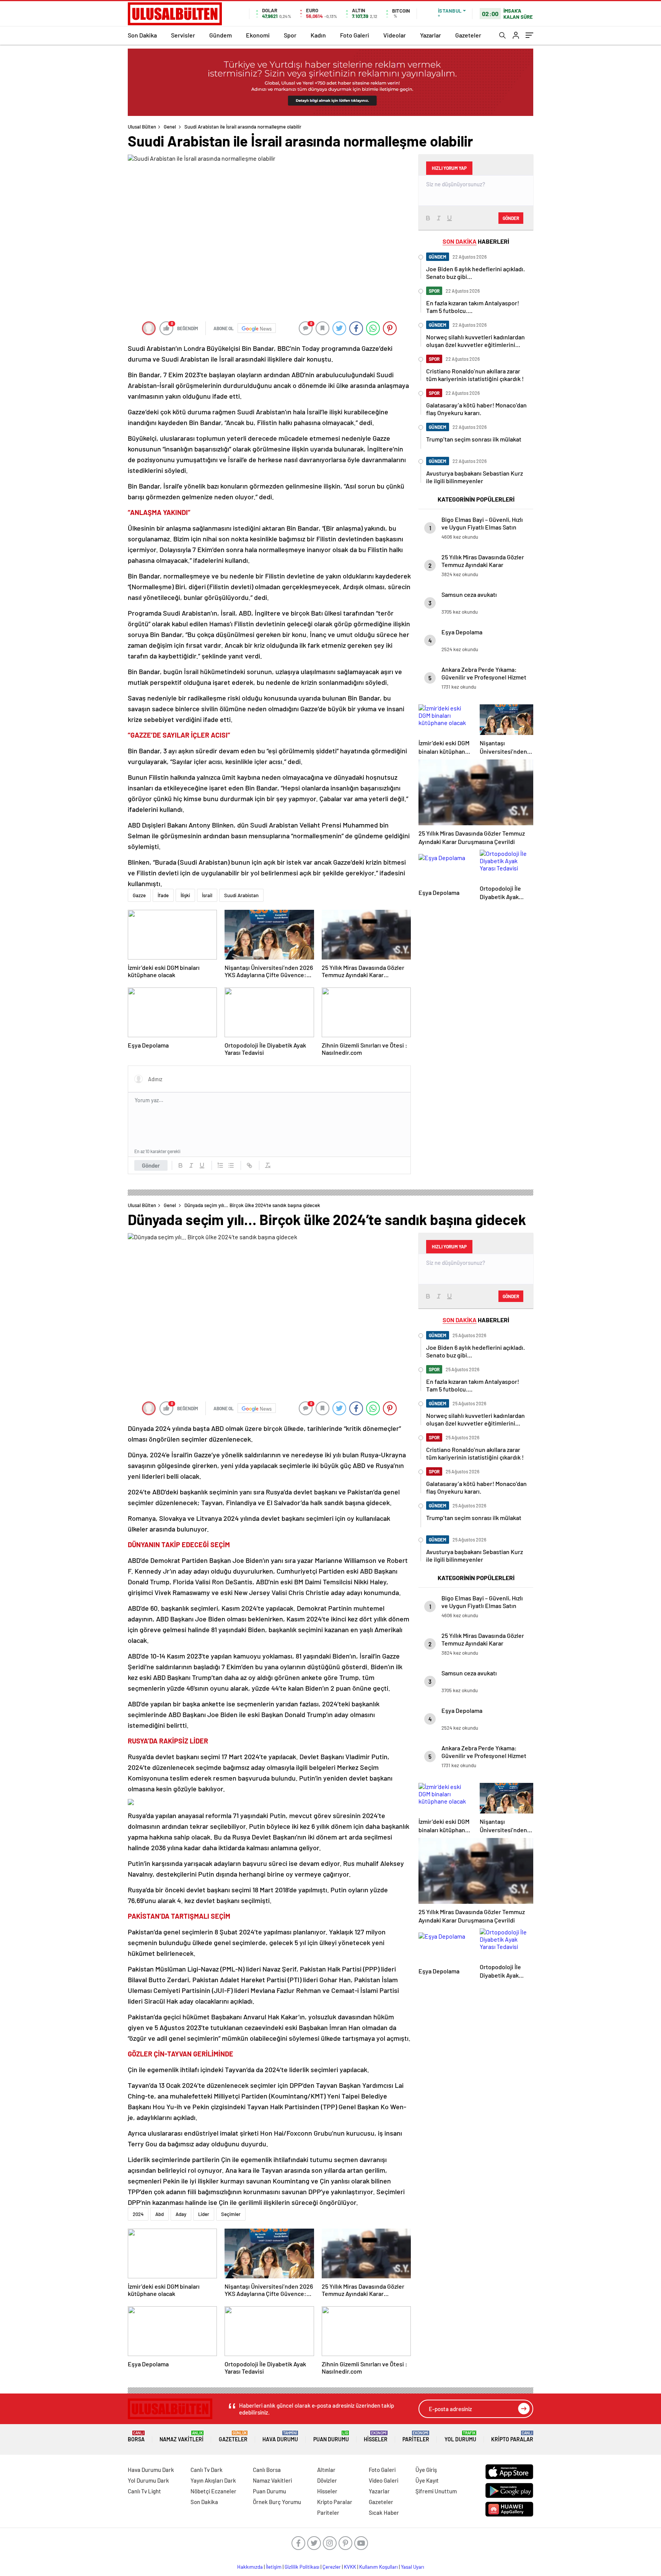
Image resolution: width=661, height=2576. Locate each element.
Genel (170, 127)
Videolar (395, 35)
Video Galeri (383, 2480)
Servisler (183, 35)
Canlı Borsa (267, 2470)
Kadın (318, 35)
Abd (160, 2214)
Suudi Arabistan (241, 895)
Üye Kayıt (427, 2480)
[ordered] (220, 1165)
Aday (181, 2214)
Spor (290, 35)
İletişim (274, 2567)
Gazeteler (468, 35)
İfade (163, 895)
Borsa (136, 2437)
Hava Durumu (280, 2437)
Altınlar (326, 2470)
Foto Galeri (355, 35)
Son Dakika (142, 35)
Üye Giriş (426, 2470)
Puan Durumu (331, 2437)
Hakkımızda (250, 2567)
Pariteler (416, 2437)
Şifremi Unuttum (436, 2491)
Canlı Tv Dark (207, 2470)
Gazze (139, 895)
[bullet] (231, 1165)
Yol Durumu (460, 2437)
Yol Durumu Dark (148, 2480)
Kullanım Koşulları (379, 2567)
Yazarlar (431, 35)
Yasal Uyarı (413, 2567)
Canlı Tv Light (144, 2491)
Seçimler (231, 2214)
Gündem (221, 35)
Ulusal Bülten (142, 127)
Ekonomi (258, 35)
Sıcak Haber (384, 2512)
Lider (204, 2214)
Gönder (151, 1165)
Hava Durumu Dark (151, 2470)
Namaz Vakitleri (182, 2437)
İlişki (185, 895)
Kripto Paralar (512, 2437)
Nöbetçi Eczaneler (213, 2491)
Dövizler (327, 2480)
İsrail (207, 895)
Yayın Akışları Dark (213, 2480)
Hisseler (376, 2437)
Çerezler (332, 2567)
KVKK (350, 2567)
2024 (138, 2214)
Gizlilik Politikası (302, 2567)
